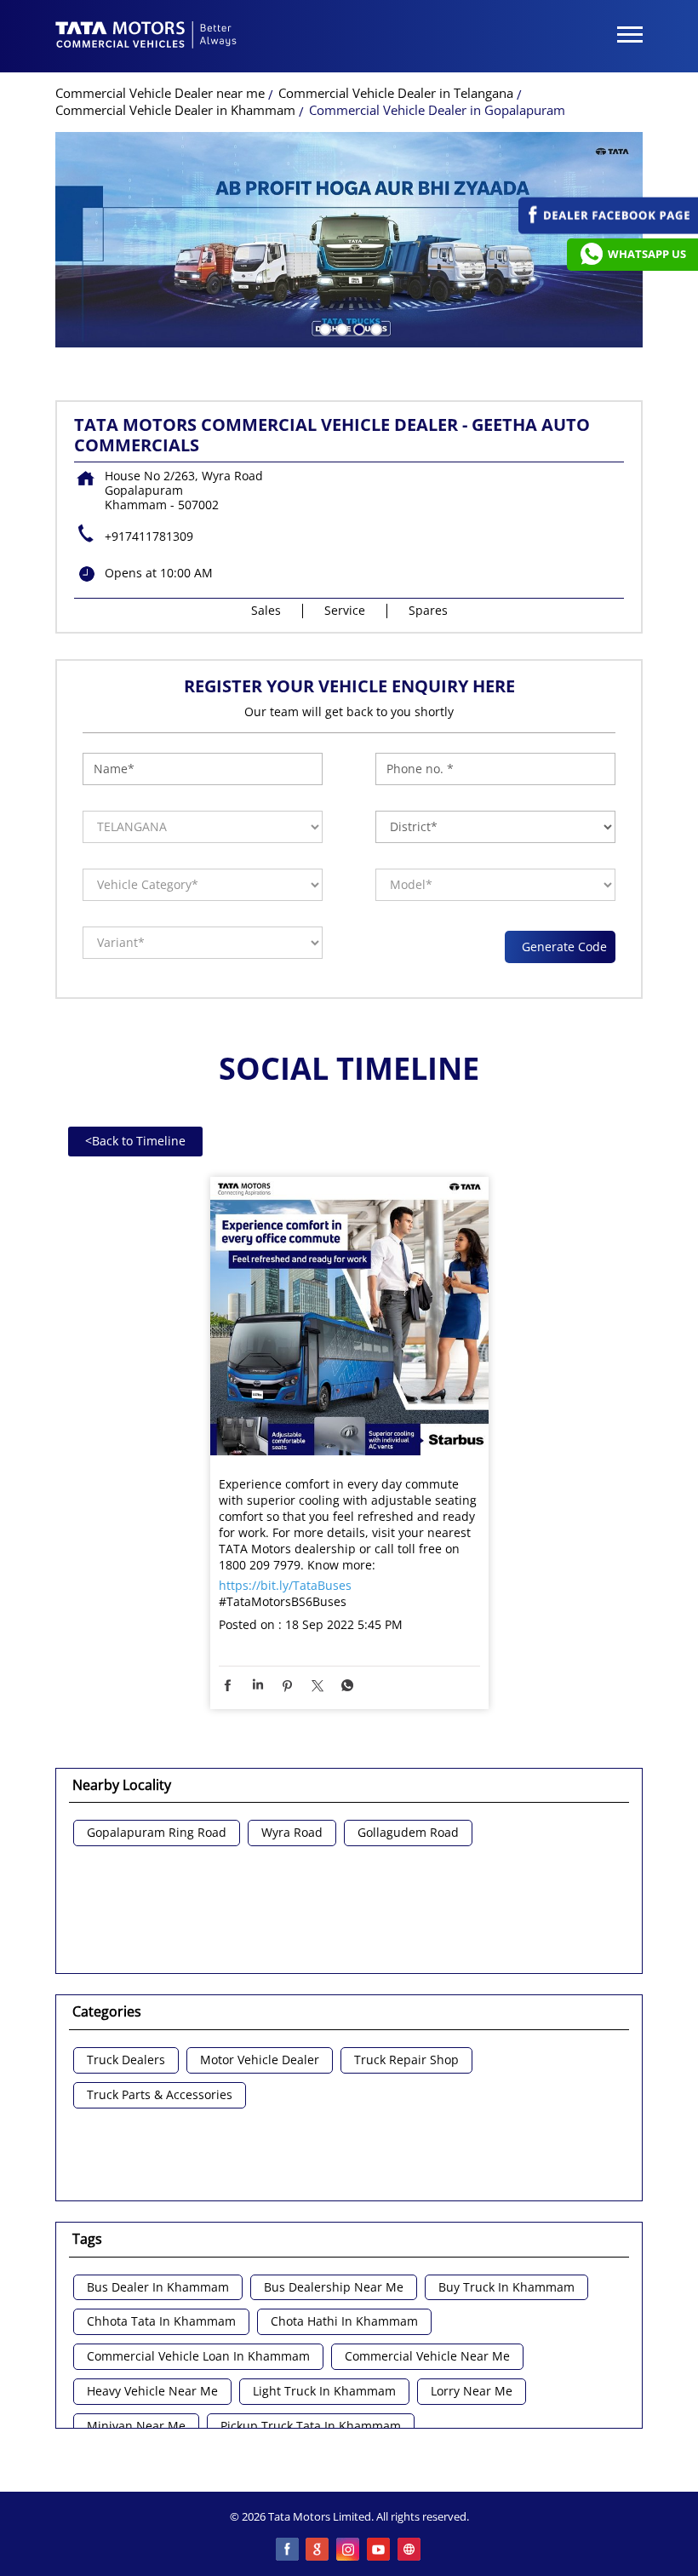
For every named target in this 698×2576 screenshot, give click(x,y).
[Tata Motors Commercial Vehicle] (146, 37)
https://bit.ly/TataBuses (285, 1585)
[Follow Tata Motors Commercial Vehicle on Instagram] (349, 2550)
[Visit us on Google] (318, 2550)
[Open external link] (608, 229)
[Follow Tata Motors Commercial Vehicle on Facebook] (288, 2550)
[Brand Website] (410, 2550)
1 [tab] (323, 328)
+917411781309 (149, 536)
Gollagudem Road (408, 1833)
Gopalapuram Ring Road (157, 1833)
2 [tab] (340, 328)
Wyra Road (292, 1833)
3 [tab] (358, 328)
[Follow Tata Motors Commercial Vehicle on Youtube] (380, 2550)
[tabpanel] (349, 240)
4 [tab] (375, 328)
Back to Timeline (135, 1141)
